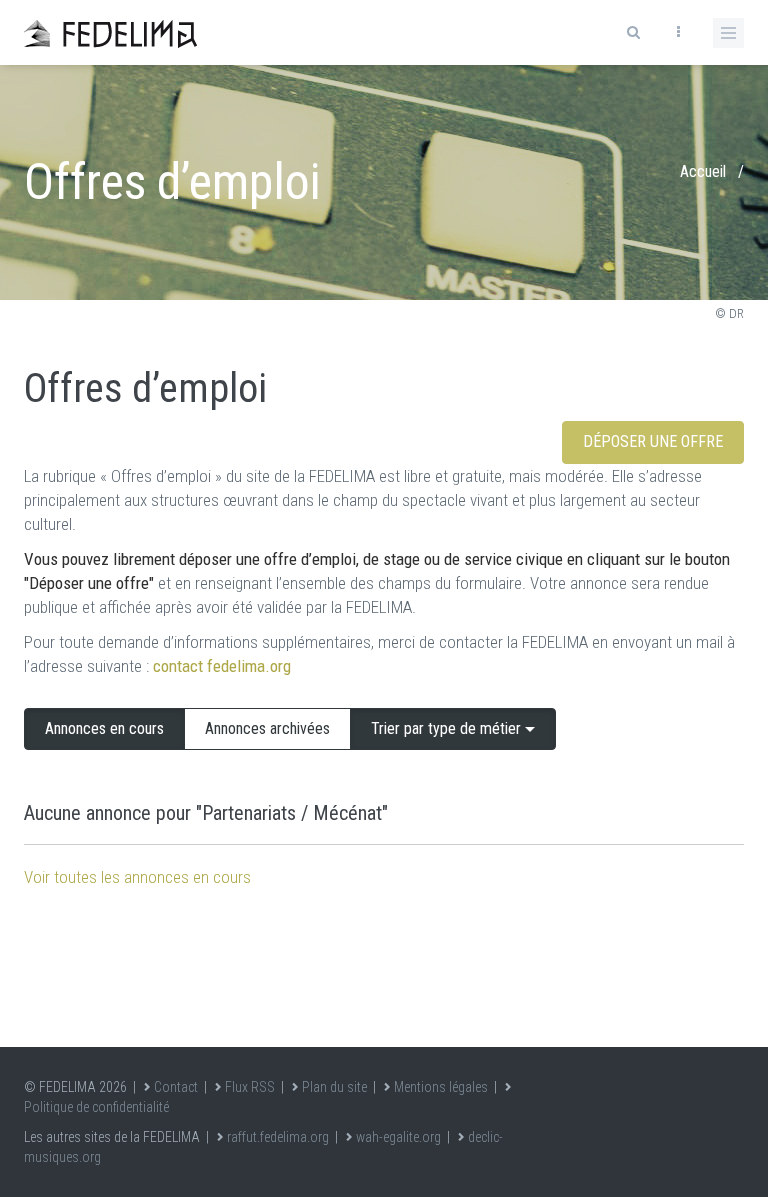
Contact (176, 1087)
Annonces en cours (104, 728)
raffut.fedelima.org (278, 1137)
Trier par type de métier (448, 728)
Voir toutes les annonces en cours (137, 877)
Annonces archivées (267, 728)
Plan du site (334, 1087)
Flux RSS (250, 1087)
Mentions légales (441, 1087)
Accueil (703, 171)
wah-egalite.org (398, 1137)
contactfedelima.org (222, 666)
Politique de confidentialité (96, 1107)
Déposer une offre (653, 441)
